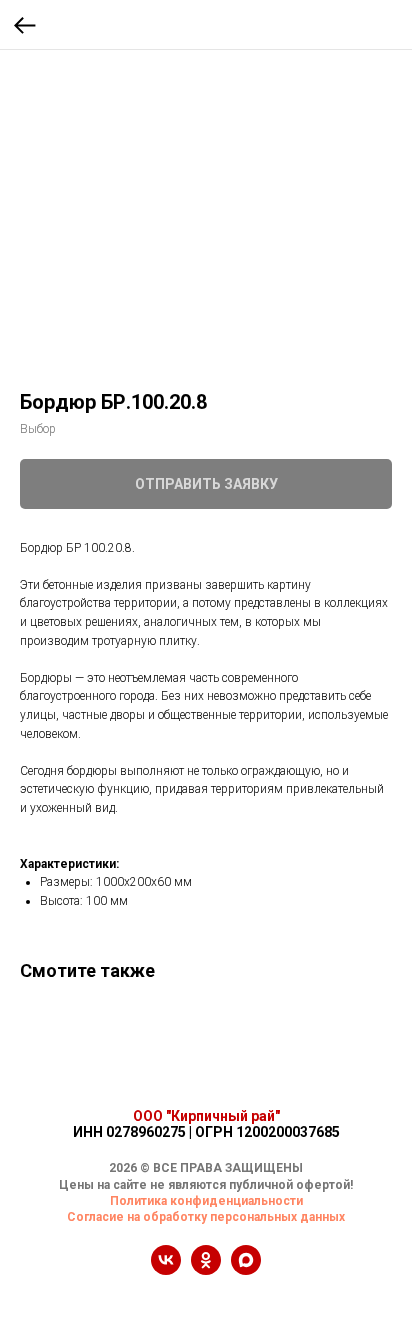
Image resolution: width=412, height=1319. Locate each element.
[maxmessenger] (246, 1269)
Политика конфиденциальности (206, 1201)
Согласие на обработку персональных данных (206, 1217)
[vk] (166, 1269)
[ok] (206, 1269)
